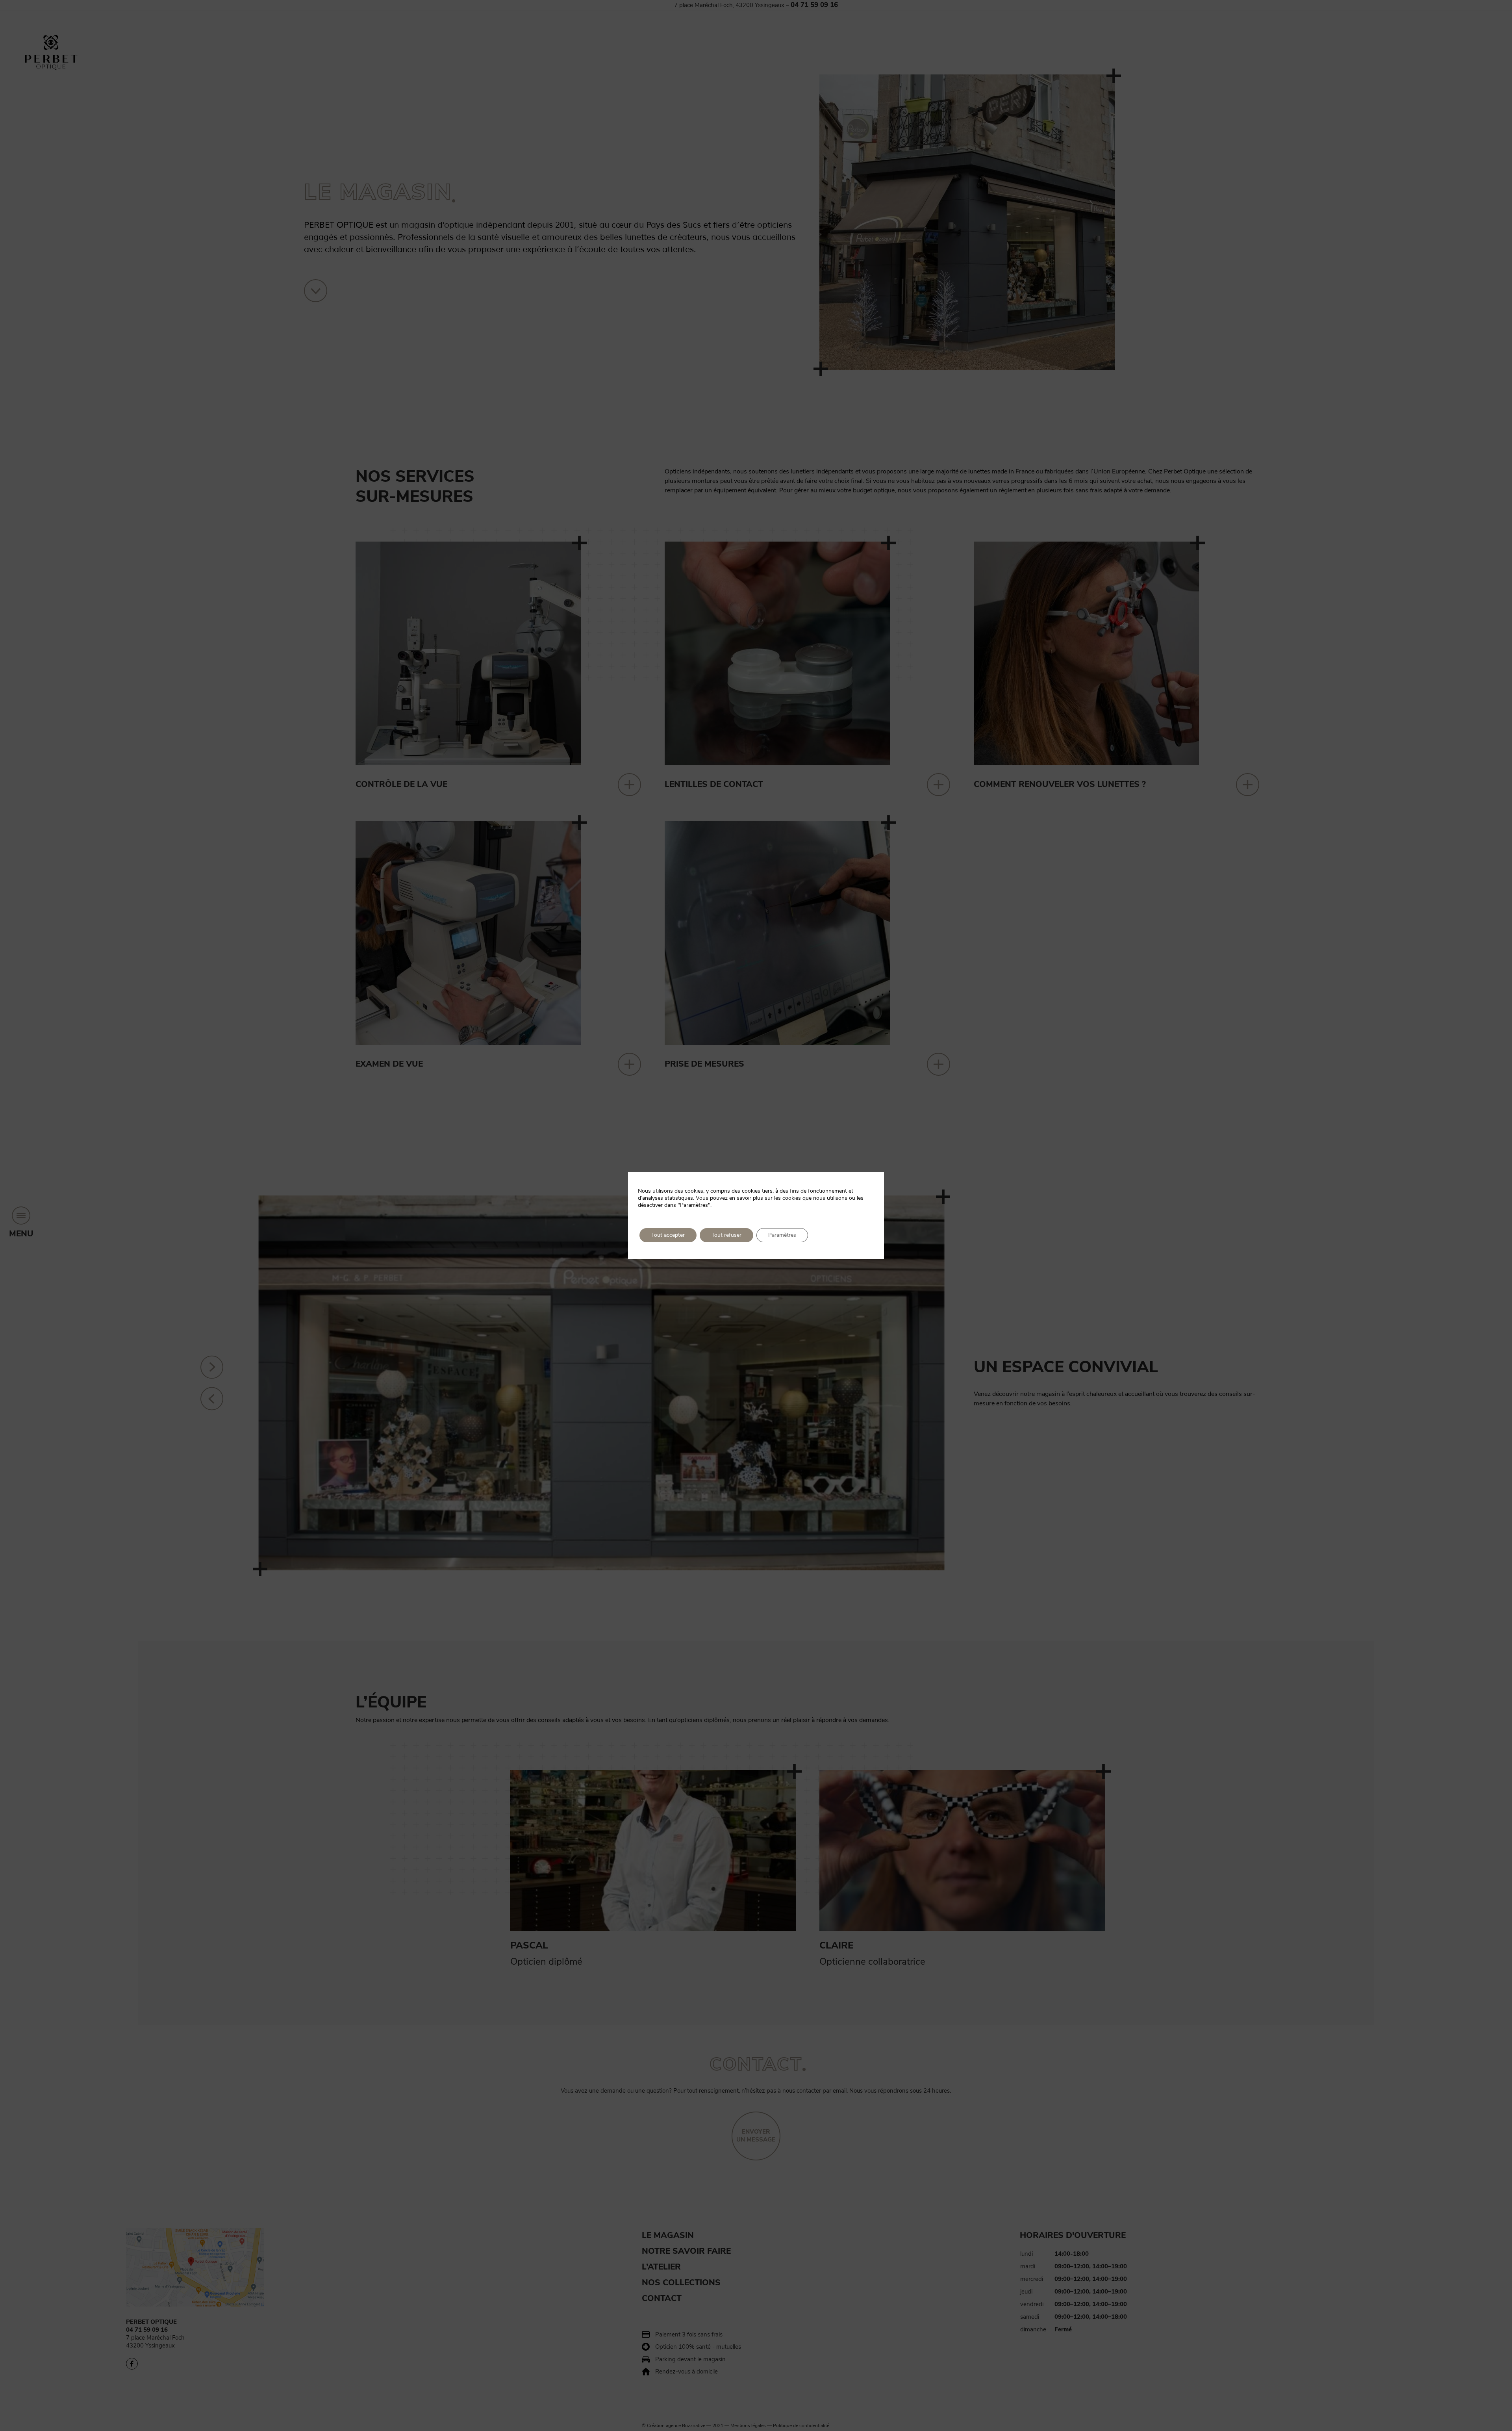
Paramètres (782, 1235)
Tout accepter (668, 1235)
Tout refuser (726, 1235)
